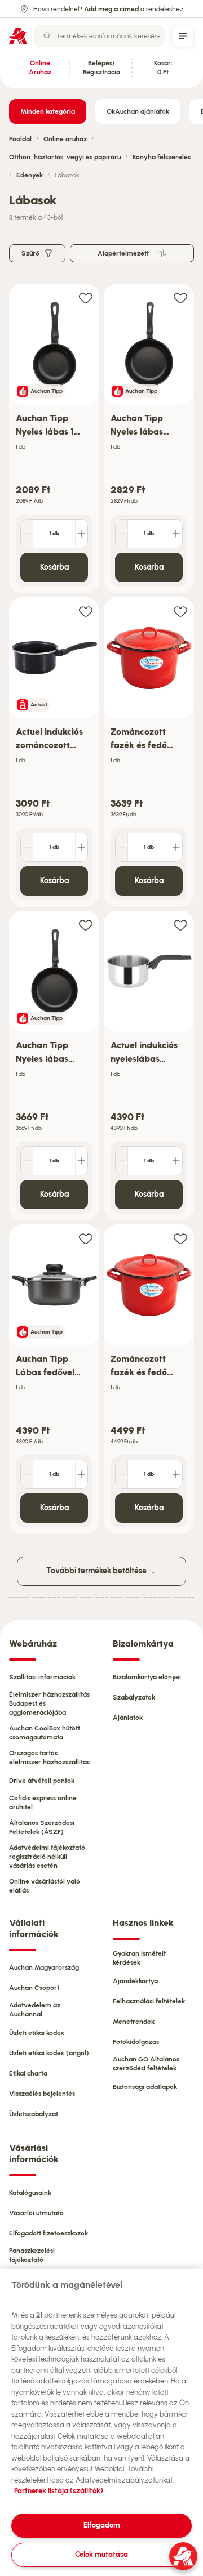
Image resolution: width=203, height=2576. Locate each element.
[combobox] (99, 36)
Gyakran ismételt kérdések (139, 1958)
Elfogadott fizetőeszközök (48, 2233)
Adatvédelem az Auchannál (35, 2010)
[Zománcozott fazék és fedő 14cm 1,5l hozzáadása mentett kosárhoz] (180, 611)
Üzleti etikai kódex (37, 2033)
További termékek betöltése (97, 1571)
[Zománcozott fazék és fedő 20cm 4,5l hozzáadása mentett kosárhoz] (180, 1238)
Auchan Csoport (34, 1988)
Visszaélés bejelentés (42, 2094)
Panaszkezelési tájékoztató (32, 2255)
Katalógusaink (30, 2193)
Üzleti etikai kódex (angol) (49, 2053)
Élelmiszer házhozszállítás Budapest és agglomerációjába (49, 1703)
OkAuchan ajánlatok (138, 111)
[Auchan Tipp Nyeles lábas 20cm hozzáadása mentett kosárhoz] (86, 925)
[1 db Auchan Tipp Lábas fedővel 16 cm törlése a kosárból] (27, 1474)
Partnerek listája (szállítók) (59, 2491)
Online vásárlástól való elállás (45, 1886)
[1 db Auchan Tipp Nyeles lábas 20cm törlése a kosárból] (27, 1161)
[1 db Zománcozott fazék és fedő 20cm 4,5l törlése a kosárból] (122, 1474)
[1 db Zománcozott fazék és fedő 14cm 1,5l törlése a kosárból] (122, 847)
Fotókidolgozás (136, 2042)
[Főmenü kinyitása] (183, 36)
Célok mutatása (101, 2554)
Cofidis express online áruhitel (43, 1803)
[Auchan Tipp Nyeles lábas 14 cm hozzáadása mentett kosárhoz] (86, 298)
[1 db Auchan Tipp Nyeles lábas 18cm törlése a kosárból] (122, 534)
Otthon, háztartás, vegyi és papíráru (65, 157)
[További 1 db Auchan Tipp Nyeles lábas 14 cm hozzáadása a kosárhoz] (81, 534)
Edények (30, 175)
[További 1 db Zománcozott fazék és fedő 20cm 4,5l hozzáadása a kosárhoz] (176, 1474)
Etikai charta (28, 2073)
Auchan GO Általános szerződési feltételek (146, 2064)
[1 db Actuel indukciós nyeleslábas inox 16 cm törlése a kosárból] (122, 1161)
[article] (54, 439)
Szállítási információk (42, 1677)
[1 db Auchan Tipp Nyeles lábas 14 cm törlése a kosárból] (27, 534)
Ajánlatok (128, 1718)
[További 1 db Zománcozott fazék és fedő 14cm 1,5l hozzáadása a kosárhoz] (176, 847)
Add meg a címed (111, 9)
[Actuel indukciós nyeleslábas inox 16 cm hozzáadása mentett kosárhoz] (180, 925)
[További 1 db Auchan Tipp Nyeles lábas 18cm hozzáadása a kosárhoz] (176, 534)
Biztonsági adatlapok (145, 2087)
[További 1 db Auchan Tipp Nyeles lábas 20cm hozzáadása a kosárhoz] (81, 1161)
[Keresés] (47, 36)
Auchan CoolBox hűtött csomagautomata (45, 1733)
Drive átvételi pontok (42, 1781)
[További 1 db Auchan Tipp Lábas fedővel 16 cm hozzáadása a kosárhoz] (81, 1474)
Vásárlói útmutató (36, 2213)
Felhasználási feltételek (149, 2001)
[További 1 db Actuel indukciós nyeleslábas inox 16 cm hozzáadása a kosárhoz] (176, 1161)
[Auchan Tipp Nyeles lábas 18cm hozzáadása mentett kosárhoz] (180, 298)
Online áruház (65, 139)
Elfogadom (102, 2525)
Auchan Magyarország (44, 1967)
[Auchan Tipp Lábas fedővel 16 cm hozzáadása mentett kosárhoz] (86, 1238)
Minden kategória (48, 111)
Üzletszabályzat (34, 2114)
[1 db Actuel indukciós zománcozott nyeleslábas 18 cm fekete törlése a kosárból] (27, 847)
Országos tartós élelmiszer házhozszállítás (49, 1757)
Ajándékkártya (135, 1981)
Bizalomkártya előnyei (147, 1677)
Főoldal (20, 139)
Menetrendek (134, 2022)
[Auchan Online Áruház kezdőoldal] (18, 36)
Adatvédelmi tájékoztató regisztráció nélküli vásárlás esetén (47, 1857)
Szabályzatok (134, 1697)
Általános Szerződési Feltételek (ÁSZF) (42, 1827)
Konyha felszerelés (162, 157)
